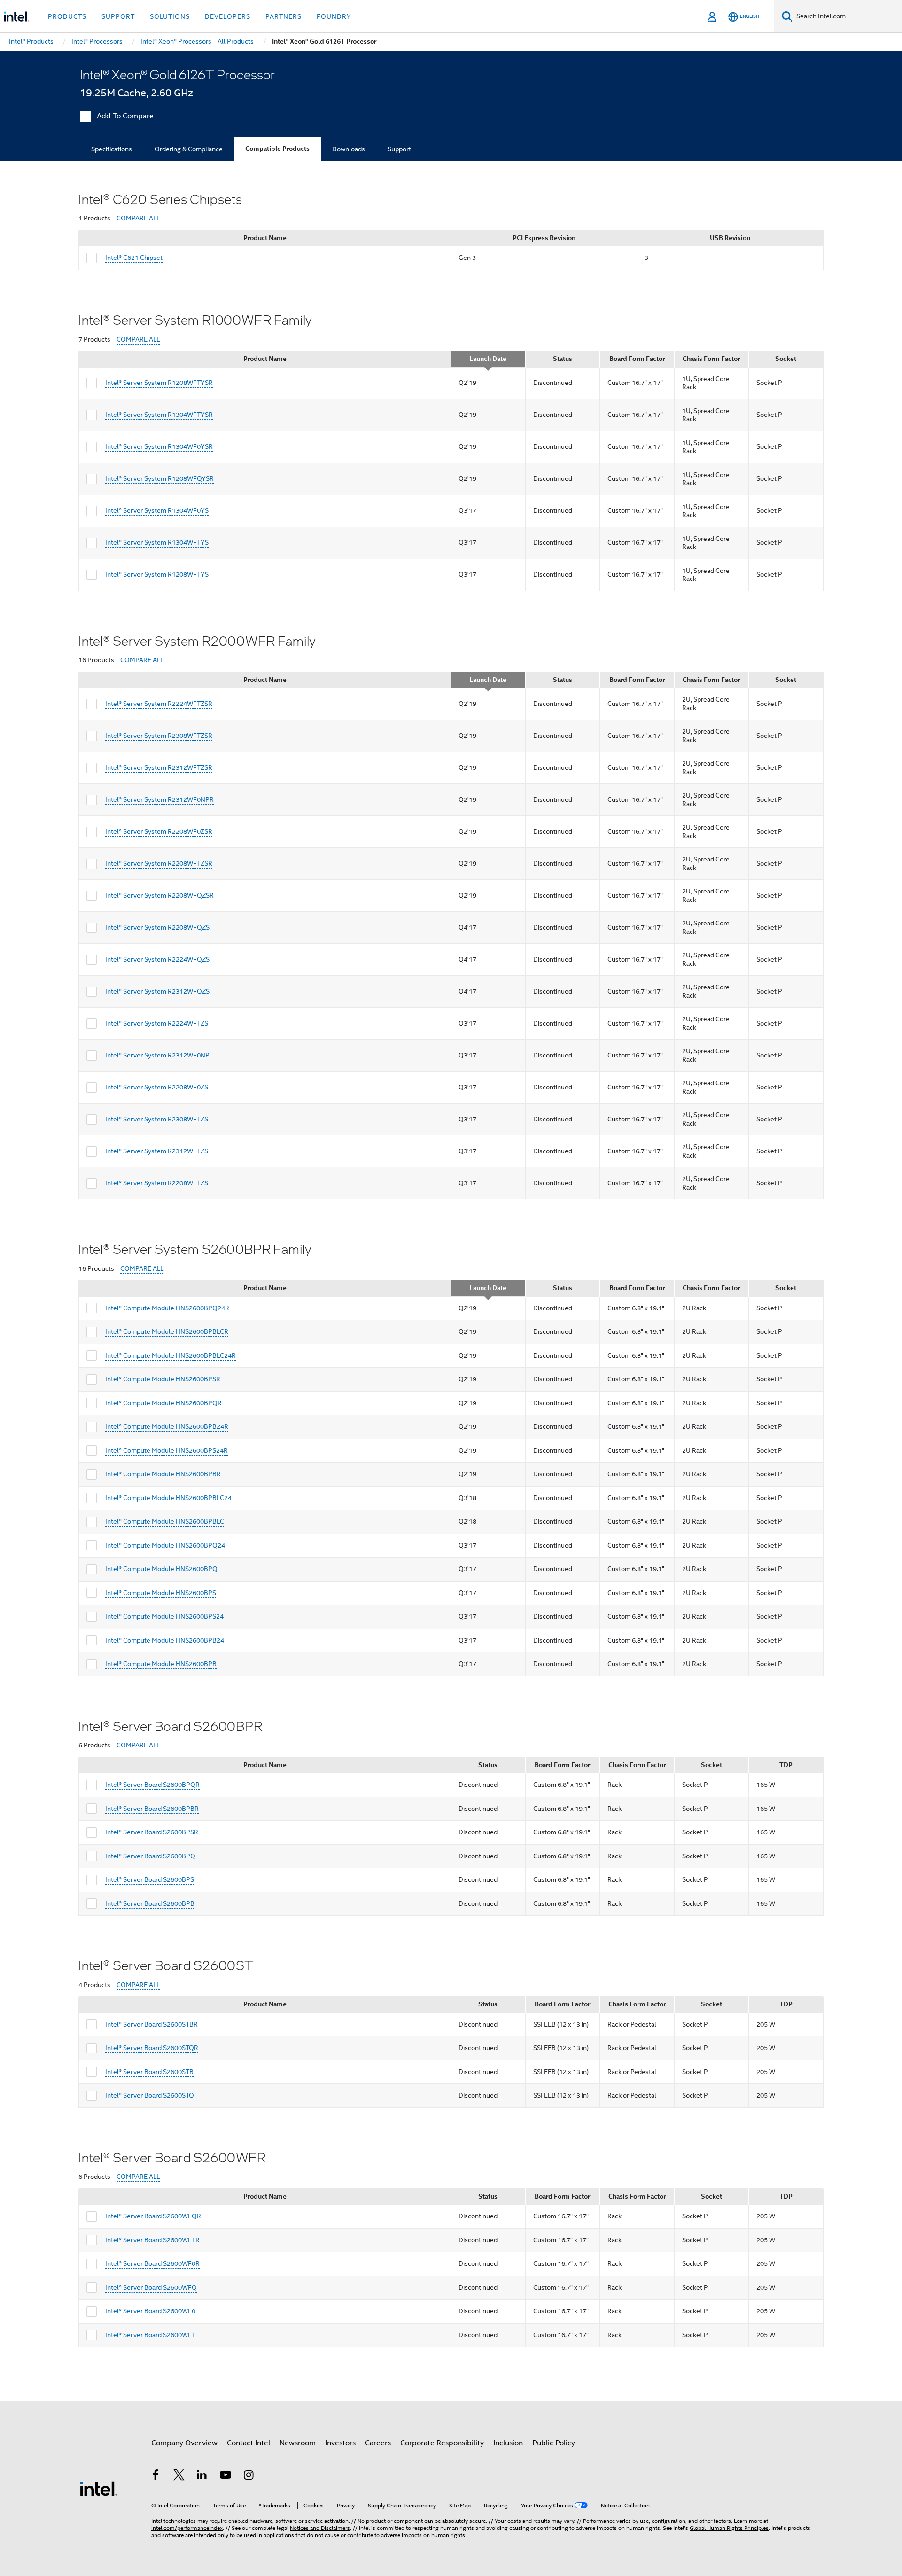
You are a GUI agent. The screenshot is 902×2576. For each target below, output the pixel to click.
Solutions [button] (170, 16)
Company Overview (184, 2443)
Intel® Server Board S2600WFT (150, 2335)
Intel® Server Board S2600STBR (152, 2024)
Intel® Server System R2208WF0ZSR (159, 831)
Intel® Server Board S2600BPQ (150, 1856)
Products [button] (67, 16)
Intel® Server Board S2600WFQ (151, 2287)
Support (399, 149)
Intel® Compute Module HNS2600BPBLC (165, 1521)
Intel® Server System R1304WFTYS (157, 542)
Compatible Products (277, 149)
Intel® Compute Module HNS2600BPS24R (167, 1450)
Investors (340, 2443)
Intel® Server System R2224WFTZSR (159, 704)
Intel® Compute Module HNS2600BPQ (161, 1569)
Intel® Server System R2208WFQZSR (159, 895)
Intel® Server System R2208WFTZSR (159, 863)
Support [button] (118, 16)
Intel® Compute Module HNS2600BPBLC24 (168, 1498)
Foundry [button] (334, 16)
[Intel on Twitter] (179, 2476)
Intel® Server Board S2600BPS (150, 1879)
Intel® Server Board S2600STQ (150, 2095)
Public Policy (554, 2443)
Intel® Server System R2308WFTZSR (159, 736)
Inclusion (508, 2443)
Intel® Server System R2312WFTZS (157, 1151)
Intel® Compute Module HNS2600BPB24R (167, 1426)
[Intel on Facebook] (156, 2476)
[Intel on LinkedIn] (202, 2476)
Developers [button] (228, 16)
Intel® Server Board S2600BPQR (152, 1785)
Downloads (349, 149)
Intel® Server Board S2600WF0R (152, 2263)
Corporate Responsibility (442, 2443)
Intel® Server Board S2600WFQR (153, 2216)
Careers (378, 2443)
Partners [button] (284, 16)
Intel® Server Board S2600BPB (150, 1903)
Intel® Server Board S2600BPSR (152, 1832)
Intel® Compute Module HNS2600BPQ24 (165, 1545)
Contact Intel (249, 2443)
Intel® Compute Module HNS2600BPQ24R (167, 1308)
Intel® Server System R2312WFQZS (157, 991)
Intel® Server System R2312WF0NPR (159, 799)
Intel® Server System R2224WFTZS (157, 1023)
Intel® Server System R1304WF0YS (157, 510)
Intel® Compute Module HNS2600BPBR (163, 1474)
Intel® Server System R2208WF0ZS (157, 1087)
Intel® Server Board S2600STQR (152, 2048)
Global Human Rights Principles (729, 2528)
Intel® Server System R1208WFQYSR (159, 478)
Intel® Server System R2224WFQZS (157, 959)
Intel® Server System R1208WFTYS (157, 574)
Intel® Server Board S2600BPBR (152, 1809)
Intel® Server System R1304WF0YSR (159, 446)
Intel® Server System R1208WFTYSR (159, 383)
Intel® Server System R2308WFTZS (157, 1119)
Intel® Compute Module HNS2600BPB (161, 1664)
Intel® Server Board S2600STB (149, 2072)
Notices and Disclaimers (320, 2528)
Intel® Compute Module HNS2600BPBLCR (167, 1331)
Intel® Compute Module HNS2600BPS (161, 1593)
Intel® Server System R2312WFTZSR (159, 767)
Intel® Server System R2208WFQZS (157, 927)
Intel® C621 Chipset (134, 258)
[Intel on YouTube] (225, 2476)
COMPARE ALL (138, 218)
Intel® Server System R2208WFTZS (157, 1183)
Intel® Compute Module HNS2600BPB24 (165, 1640)
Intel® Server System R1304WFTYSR (159, 415)
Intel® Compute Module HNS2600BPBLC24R (171, 1355)
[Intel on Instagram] (249, 2476)
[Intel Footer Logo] (99, 2488)
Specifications (112, 149)
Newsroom (298, 2443)
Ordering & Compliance (189, 149)
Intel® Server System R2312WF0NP (157, 1055)
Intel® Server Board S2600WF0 (150, 2311)
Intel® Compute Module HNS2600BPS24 (164, 1616)
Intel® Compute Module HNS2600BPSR (163, 1379)
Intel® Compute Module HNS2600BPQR (163, 1403)
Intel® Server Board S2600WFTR (152, 2240)
